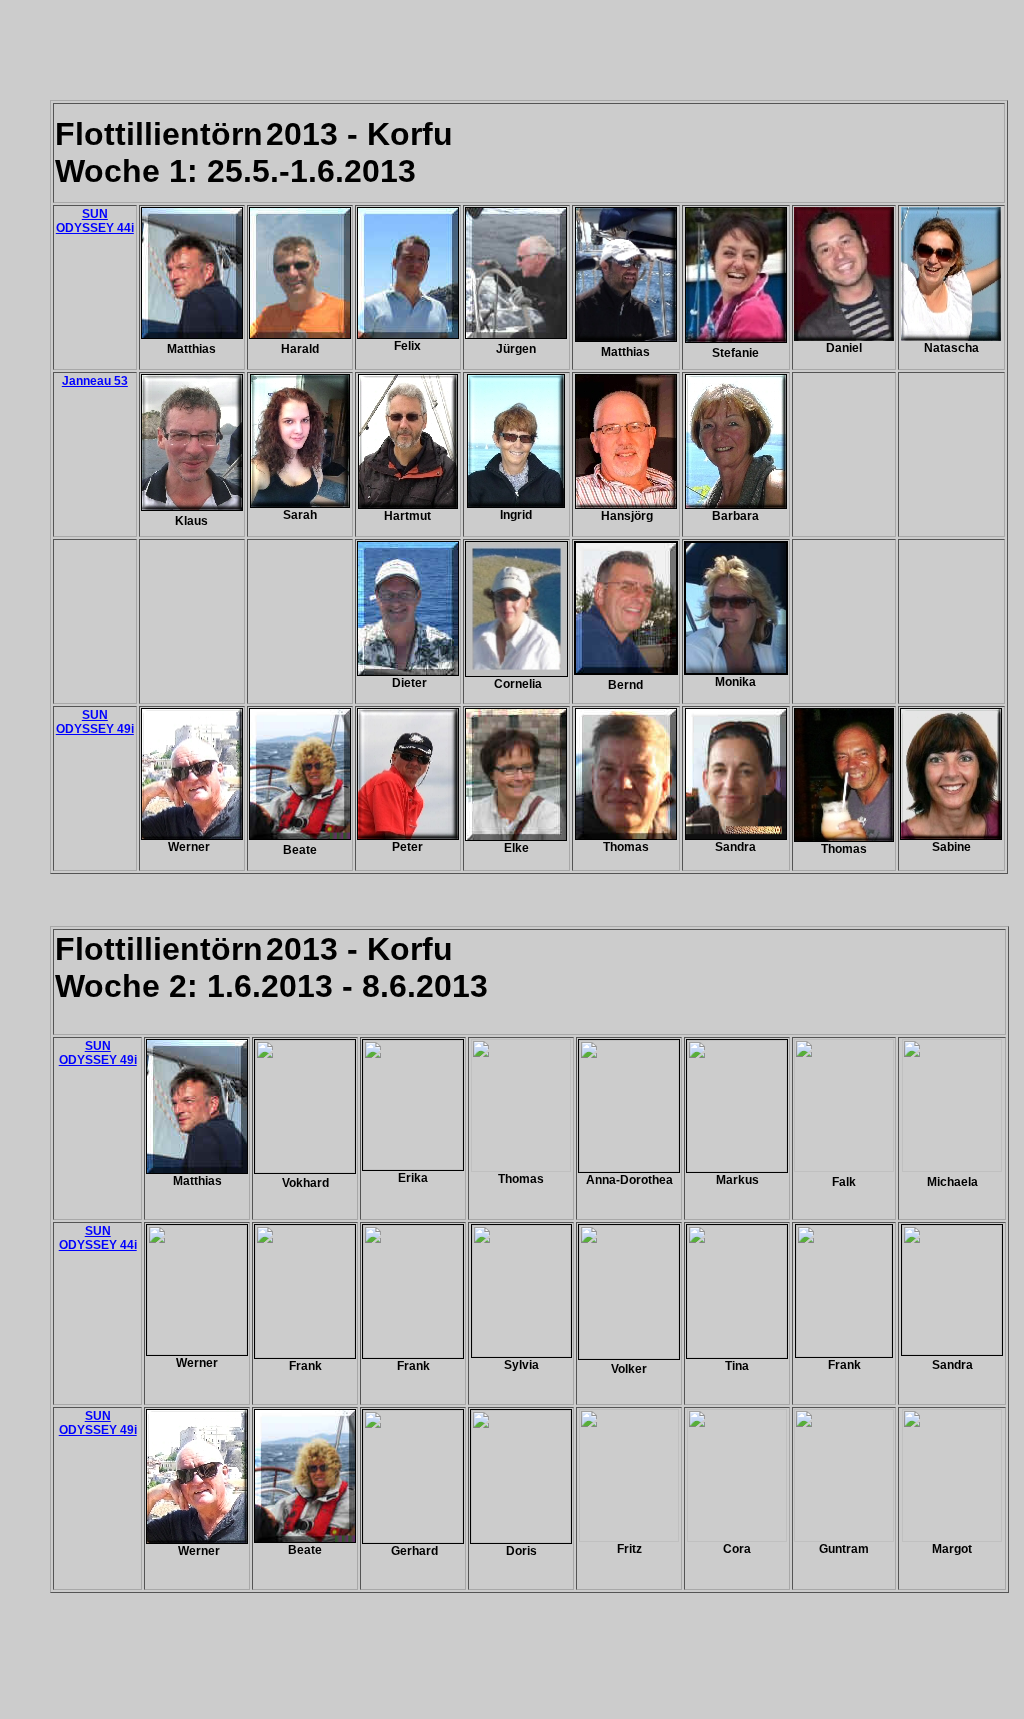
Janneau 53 (95, 381)
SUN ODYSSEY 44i (95, 221)
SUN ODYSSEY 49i (95, 722)
